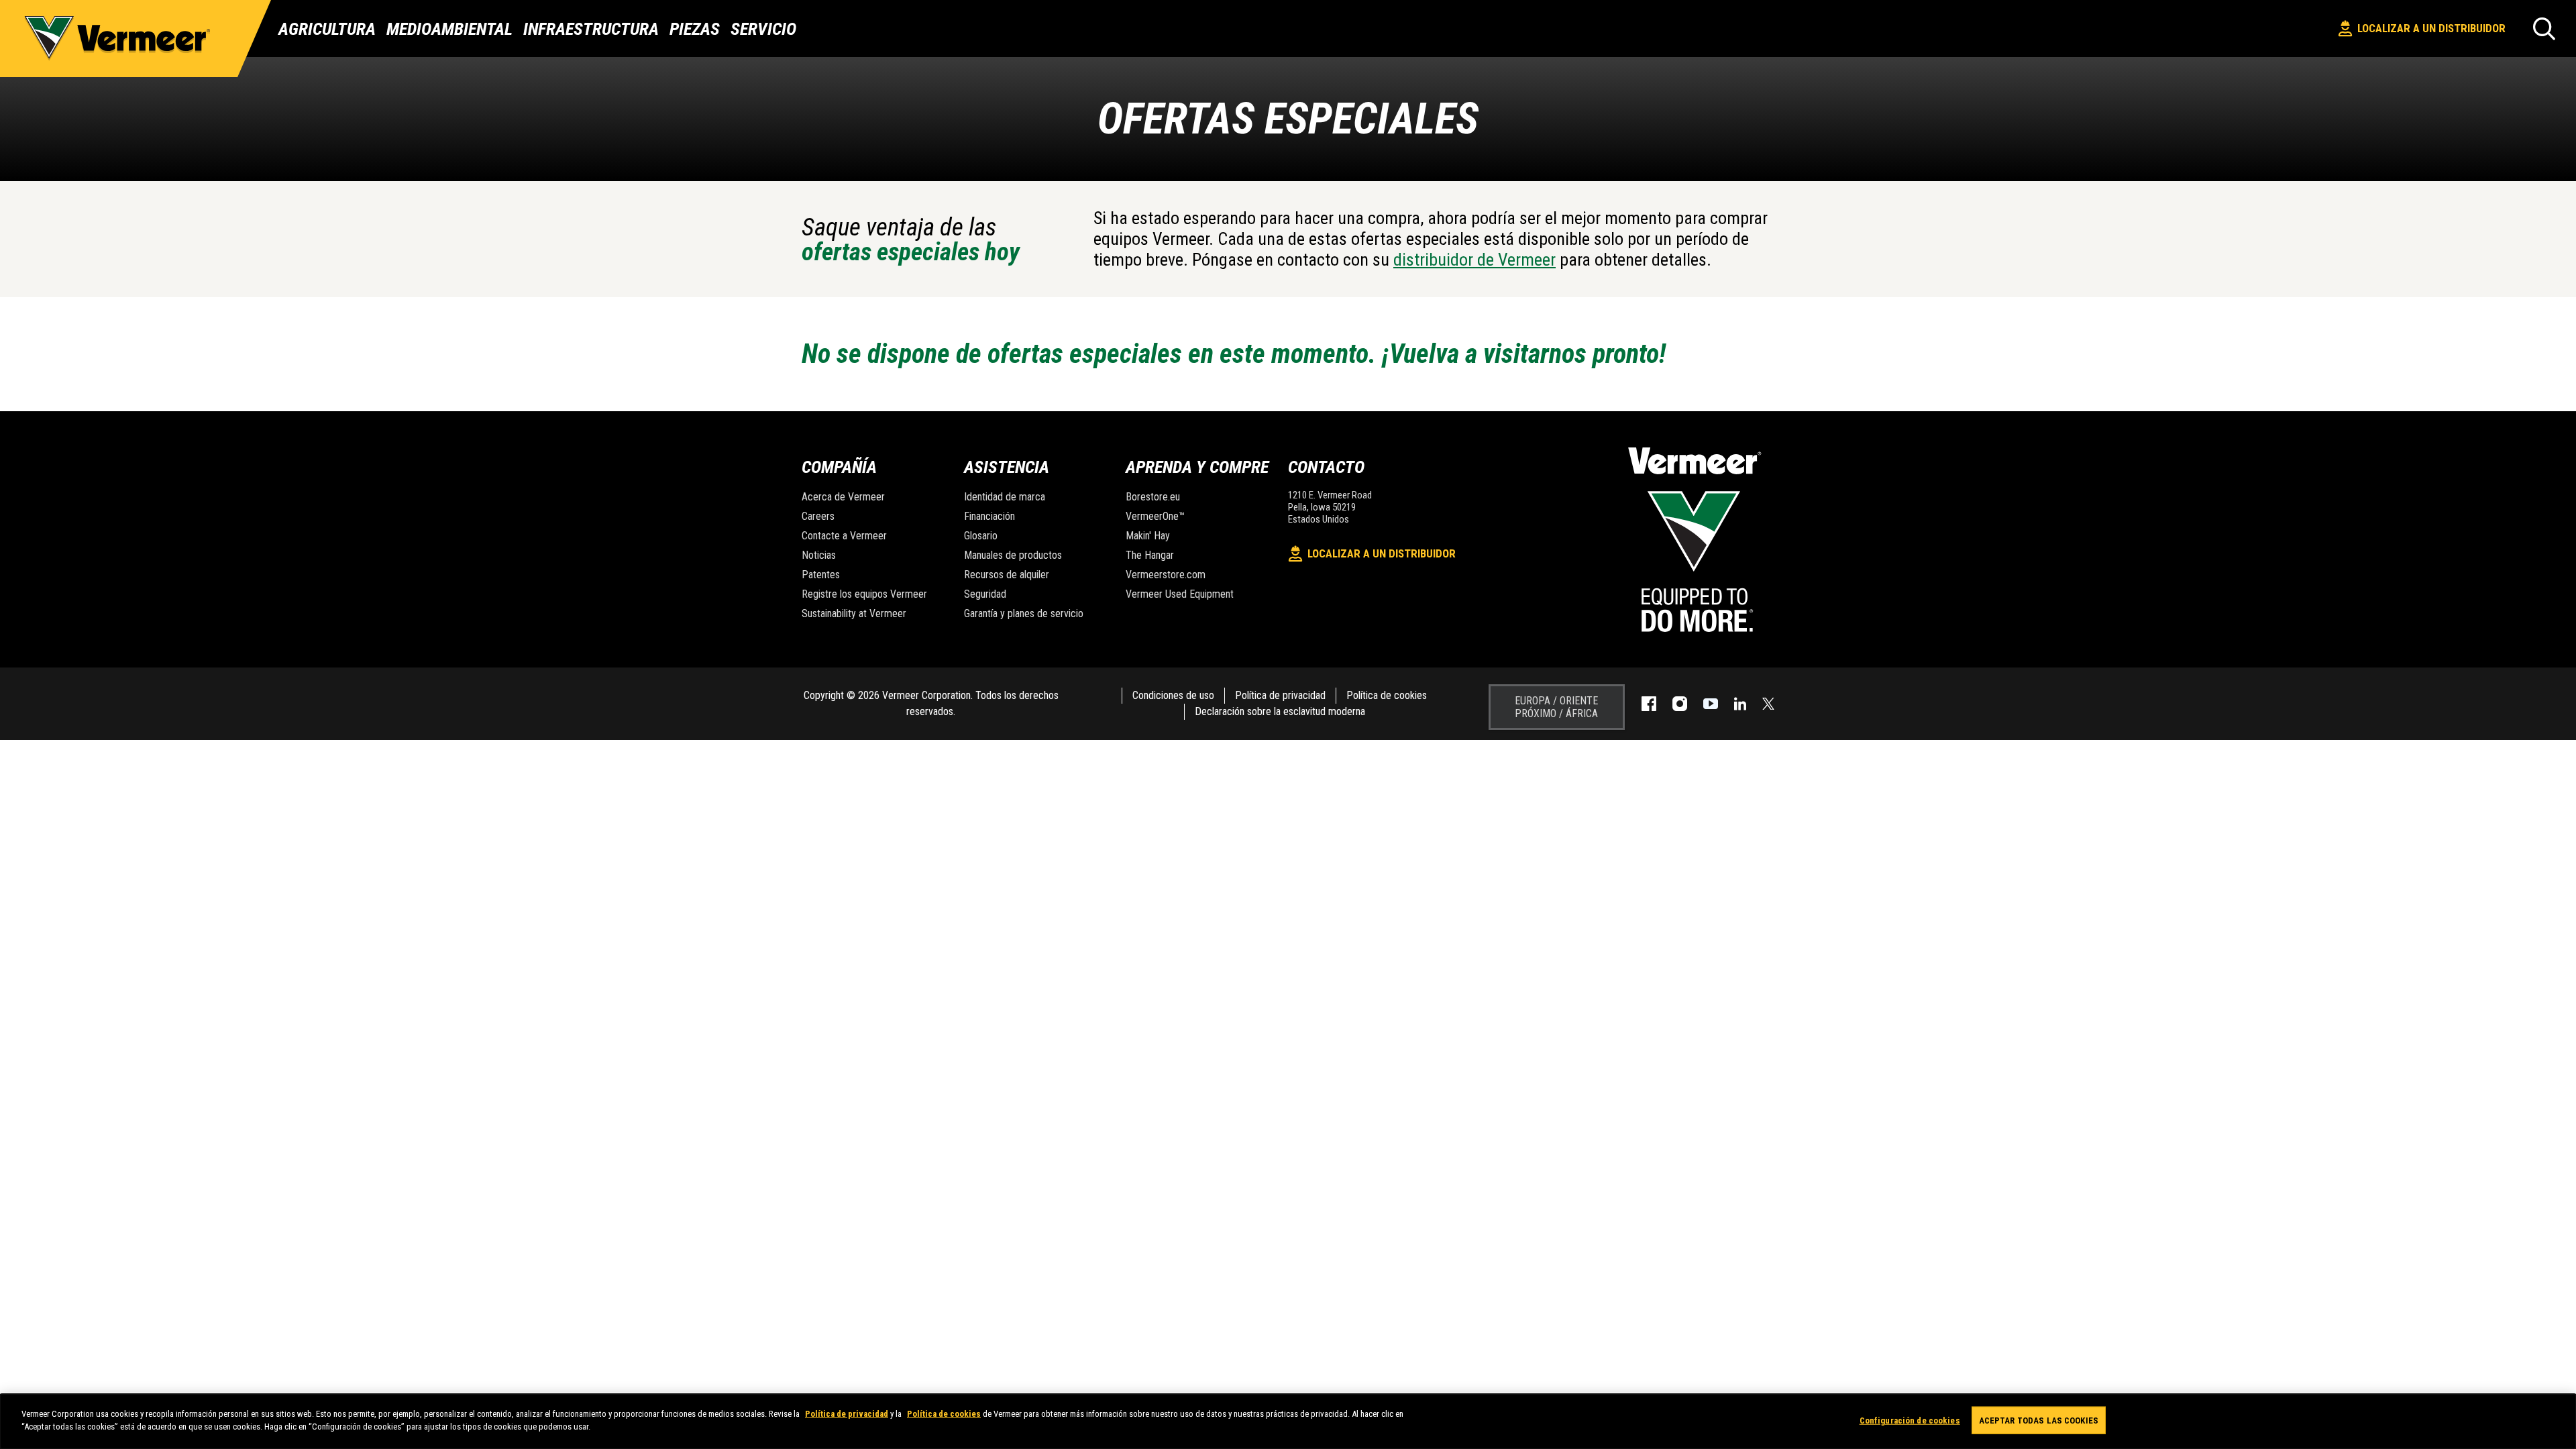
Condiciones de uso (1173, 695)
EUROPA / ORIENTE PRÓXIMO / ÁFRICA (1556, 707)
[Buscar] (2544, 29)
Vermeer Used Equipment (1180, 594)
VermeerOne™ (1155, 516)
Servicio (763, 29)
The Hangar (1150, 555)
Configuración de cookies (1910, 1420)
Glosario (981, 536)
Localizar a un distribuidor (2431, 28)
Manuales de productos (1013, 555)
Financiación (989, 516)
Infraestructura (591, 29)
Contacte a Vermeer (844, 536)
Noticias (819, 555)
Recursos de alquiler (1007, 575)
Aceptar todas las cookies (2039, 1420)
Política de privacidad (1280, 695)
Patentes (821, 575)
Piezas (695, 29)
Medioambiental (449, 29)
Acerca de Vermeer (843, 497)
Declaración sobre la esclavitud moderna (1280, 711)
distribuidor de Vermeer (1474, 260)
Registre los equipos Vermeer (864, 594)
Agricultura (327, 29)
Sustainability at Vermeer (854, 613)
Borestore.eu (1153, 497)
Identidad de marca (1005, 497)
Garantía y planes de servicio (1024, 613)
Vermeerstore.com (1166, 575)
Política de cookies (1387, 695)
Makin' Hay (1148, 536)
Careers (818, 516)
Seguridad (985, 594)
